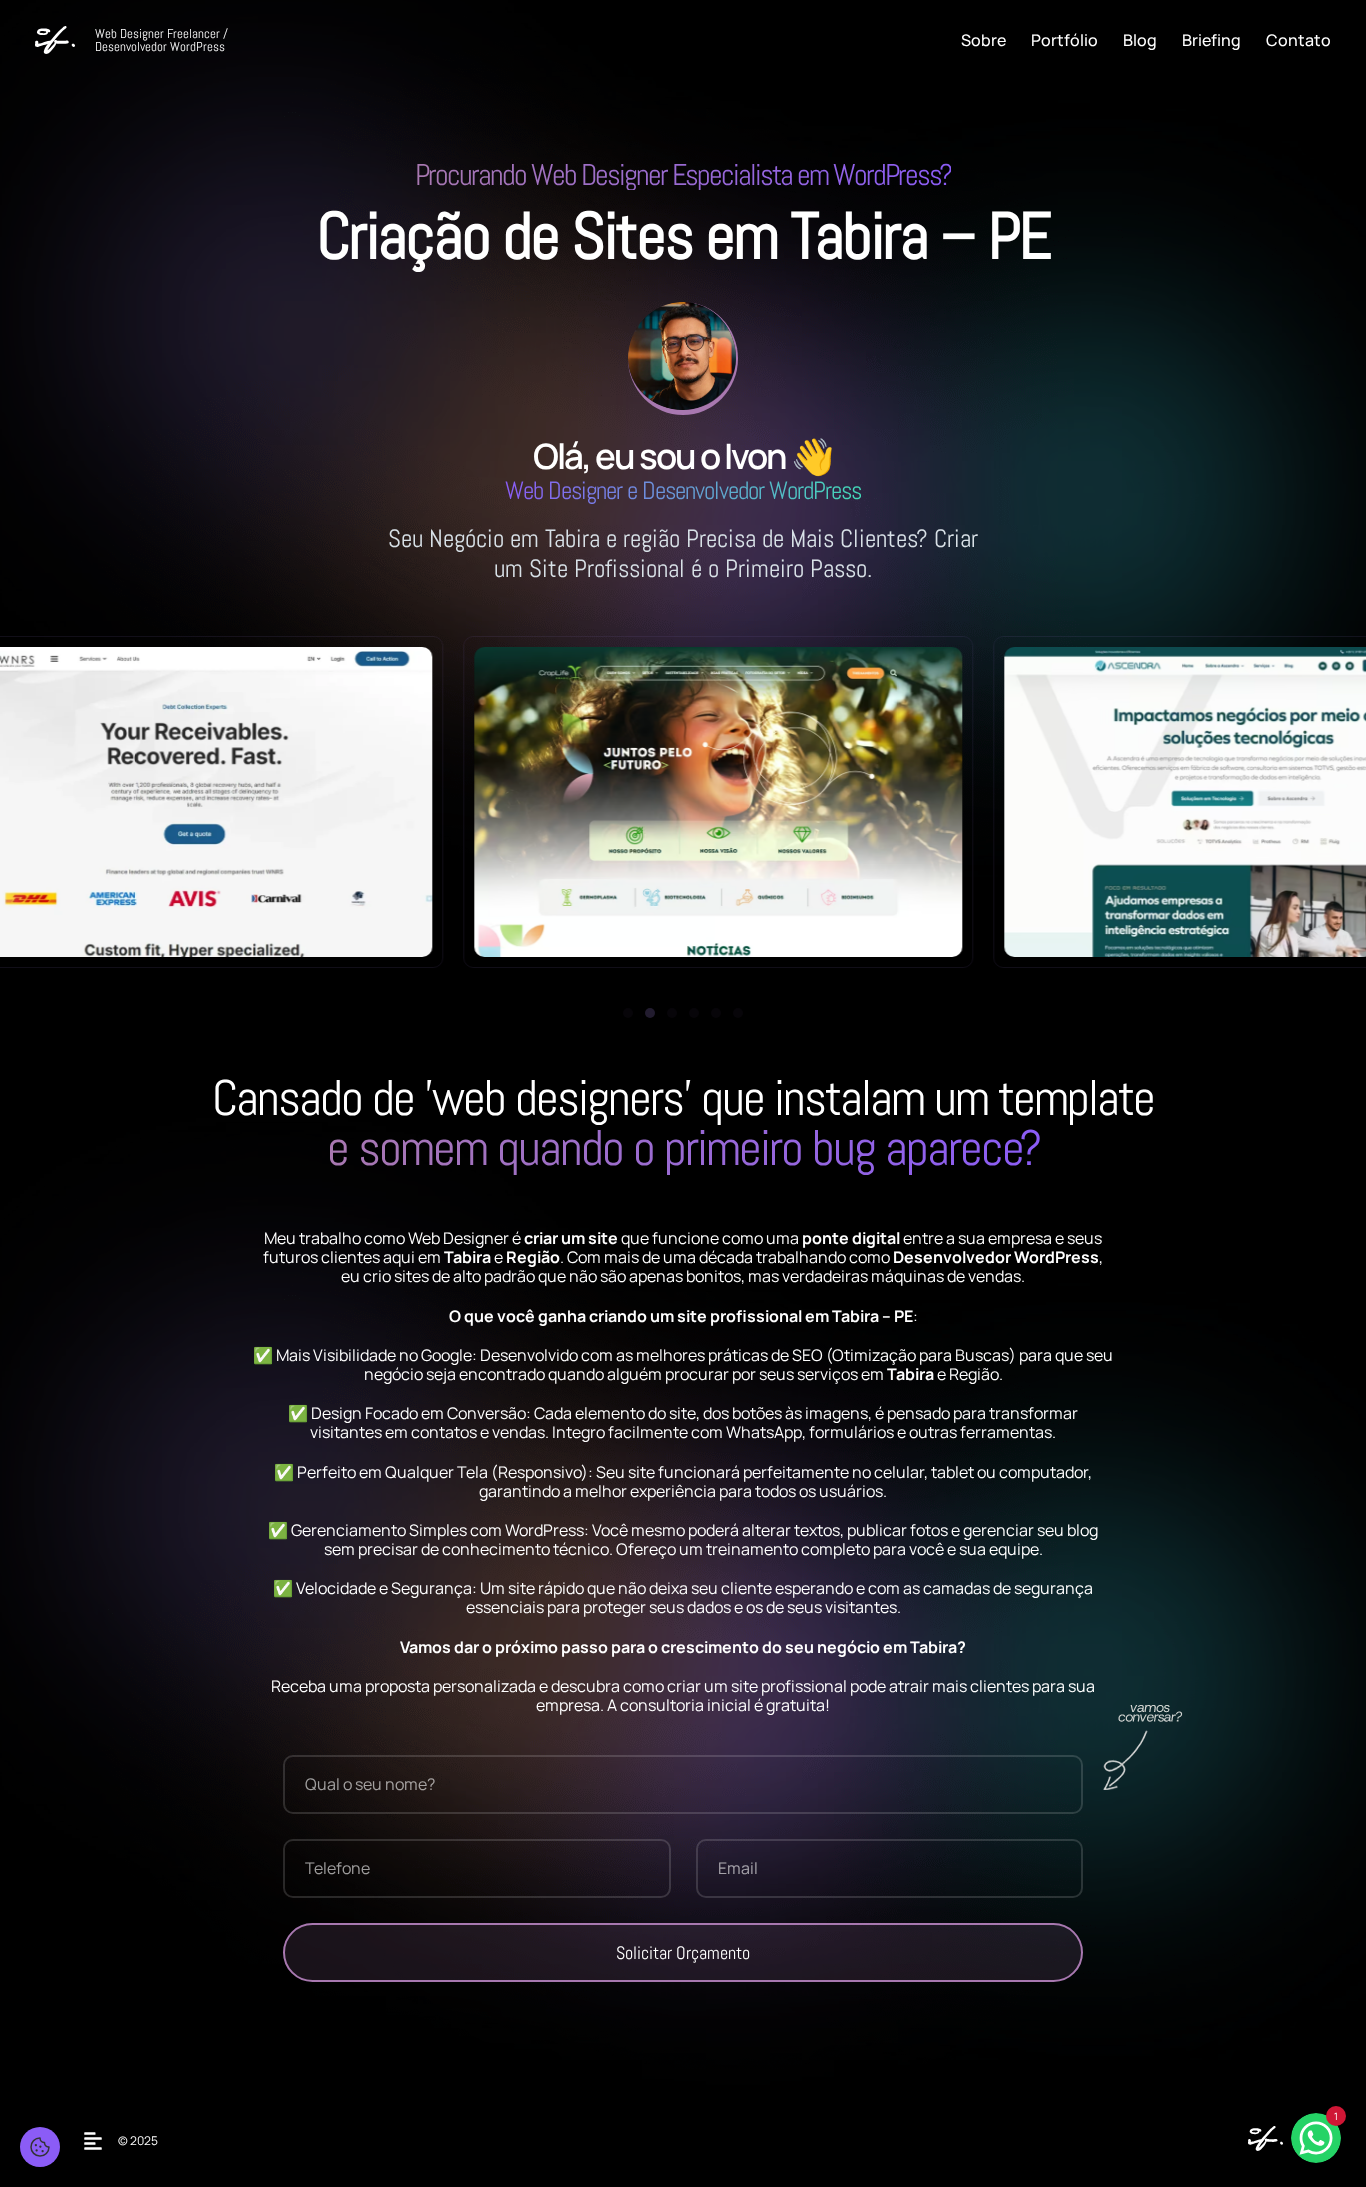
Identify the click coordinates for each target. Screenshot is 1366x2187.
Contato (1298, 40)
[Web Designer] (1260, 2145)
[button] (628, 1013)
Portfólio (1064, 40)
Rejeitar (170, 2127)
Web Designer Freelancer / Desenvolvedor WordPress (161, 40)
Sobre (983, 40)
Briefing (1211, 40)
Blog (1140, 40)
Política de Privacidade (218, 2088)
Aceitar (79, 2127)
